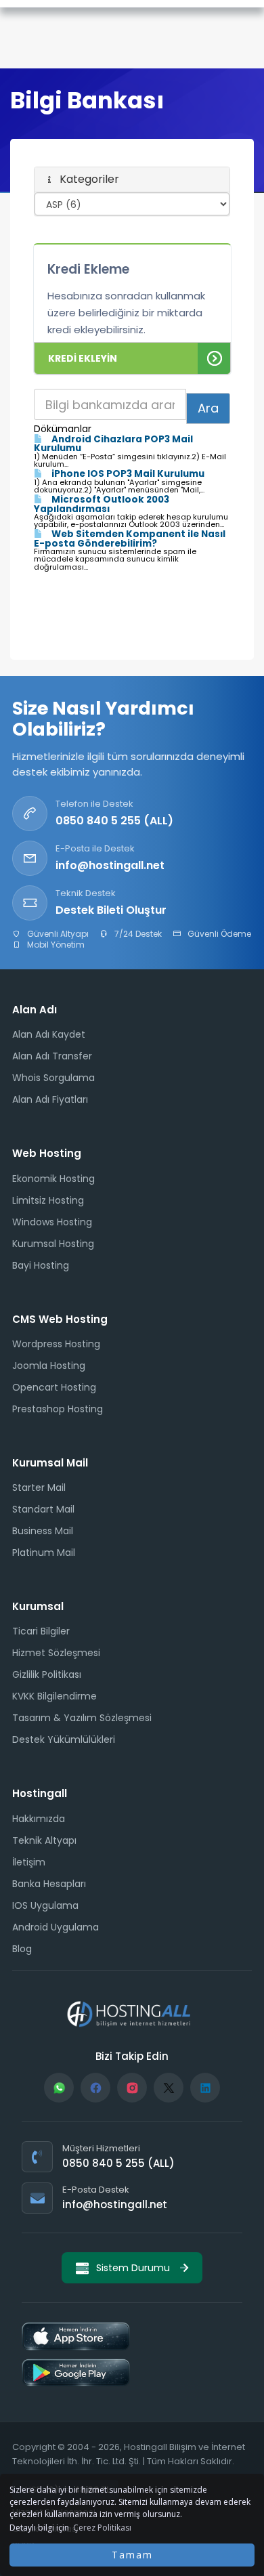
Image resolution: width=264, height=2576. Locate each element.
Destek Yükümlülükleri (64, 1739)
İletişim (29, 1862)
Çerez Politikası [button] (102, 2528)
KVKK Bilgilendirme (54, 1696)
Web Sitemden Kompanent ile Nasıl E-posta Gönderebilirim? (130, 539)
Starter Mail (39, 1487)
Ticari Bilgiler (41, 1631)
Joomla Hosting (49, 1366)
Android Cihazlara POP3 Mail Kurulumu (113, 444)
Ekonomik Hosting (53, 1179)
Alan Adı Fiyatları (50, 1099)
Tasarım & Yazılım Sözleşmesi (82, 1718)
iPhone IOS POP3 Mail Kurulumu (127, 474)
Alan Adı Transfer (52, 1056)
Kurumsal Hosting (53, 1244)
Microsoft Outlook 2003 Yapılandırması (102, 504)
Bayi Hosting (41, 1265)
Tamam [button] (132, 2555)
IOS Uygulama (45, 1905)
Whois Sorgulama (53, 1078)
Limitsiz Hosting (48, 1200)
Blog (22, 1949)
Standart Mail (43, 1509)
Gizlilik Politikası (47, 1674)
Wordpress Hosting (56, 1344)
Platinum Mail (44, 1553)
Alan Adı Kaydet (49, 1034)
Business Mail (43, 1531)
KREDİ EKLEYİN (83, 358)
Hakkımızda (39, 1819)
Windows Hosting (52, 1222)
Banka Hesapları (49, 1884)
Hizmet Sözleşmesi (56, 1653)
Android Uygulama (56, 1927)
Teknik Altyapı (44, 1840)
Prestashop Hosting (58, 1409)
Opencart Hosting (54, 1387)
